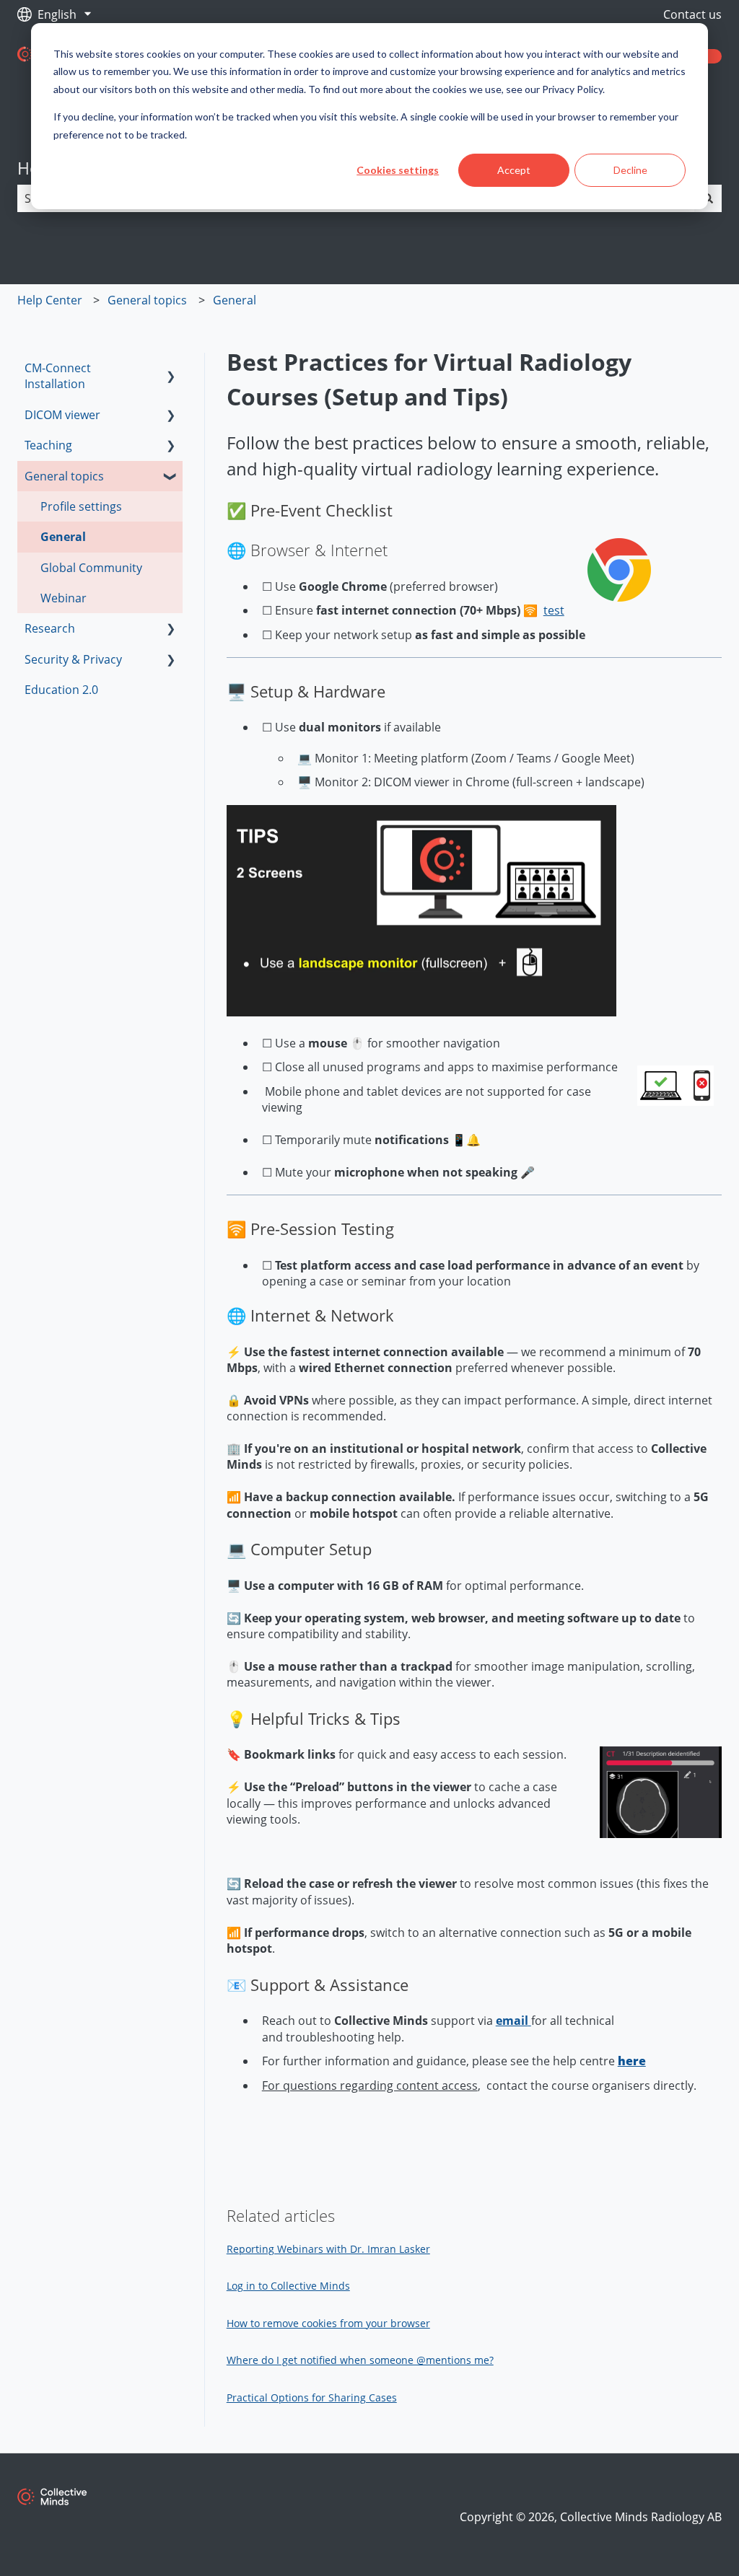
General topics (147, 300)
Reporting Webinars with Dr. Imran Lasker (328, 2249)
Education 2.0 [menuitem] (61, 690)
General (235, 300)
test (554, 610)
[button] (171, 369)
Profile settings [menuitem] (81, 506)
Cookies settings (398, 170)
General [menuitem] (63, 537)
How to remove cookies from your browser (328, 2323)
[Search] (708, 198)
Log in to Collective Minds (288, 2286)
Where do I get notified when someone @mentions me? (360, 2360)
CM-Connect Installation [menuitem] (58, 376)
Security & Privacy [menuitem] (73, 659)
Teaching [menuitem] (48, 445)
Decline (630, 170)
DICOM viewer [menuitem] (62, 415)
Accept (514, 170)
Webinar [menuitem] (64, 598)
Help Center (50, 300)
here (632, 2061)
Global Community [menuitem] (91, 568)
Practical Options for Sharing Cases (312, 2397)
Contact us (692, 14)
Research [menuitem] (50, 628)
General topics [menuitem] (64, 476)
